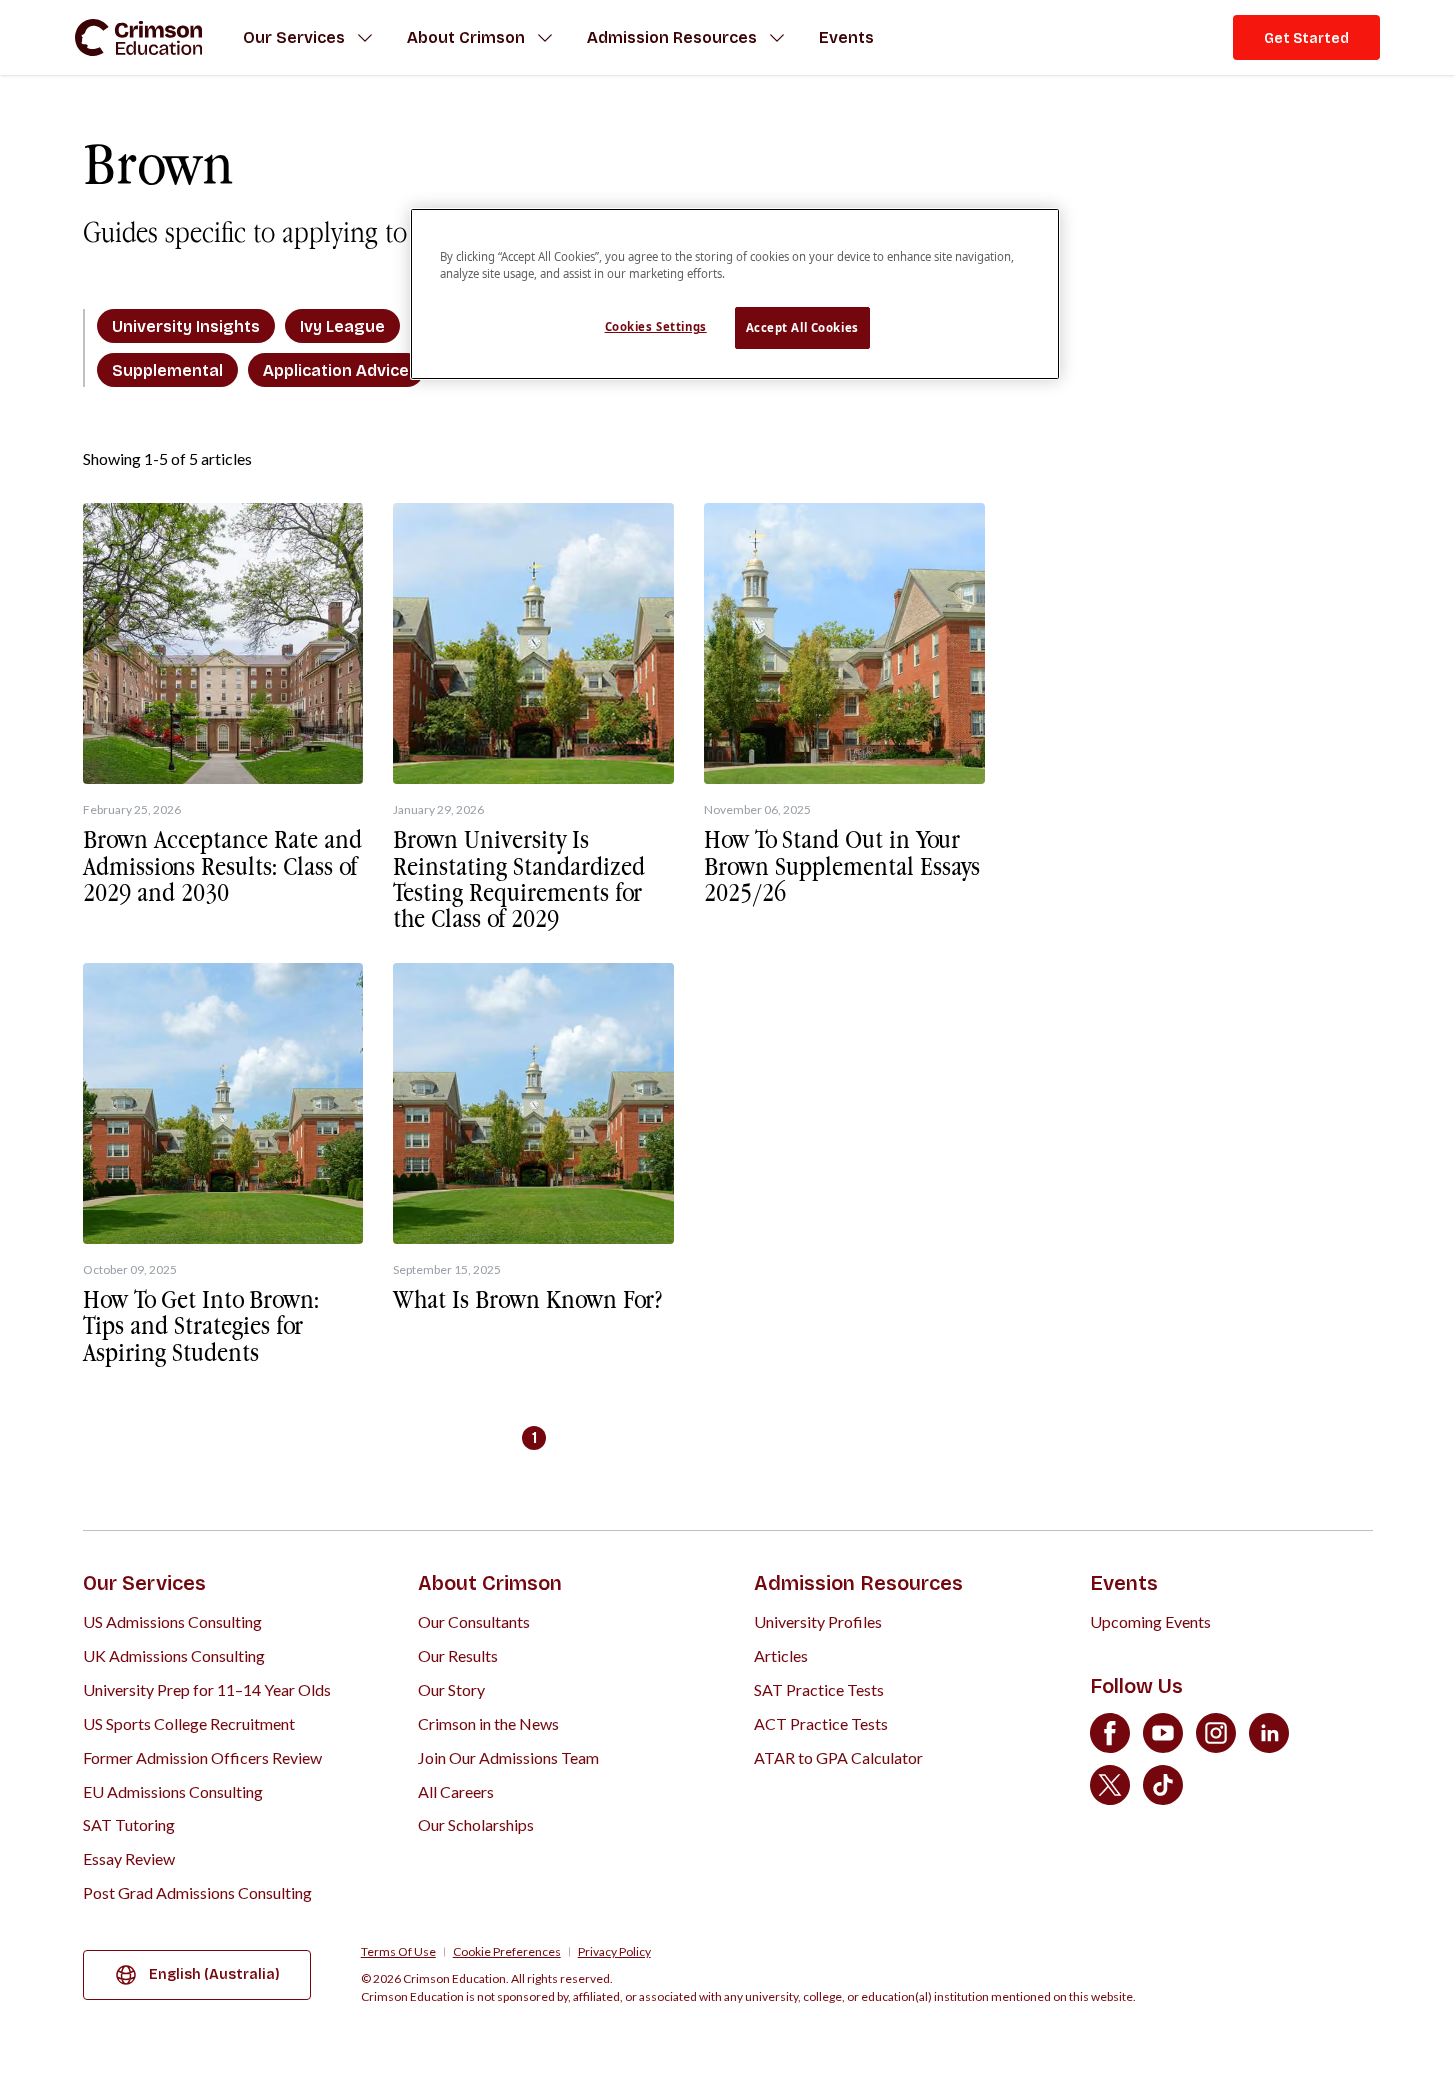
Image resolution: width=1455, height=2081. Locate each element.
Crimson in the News (488, 1723)
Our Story (451, 1689)
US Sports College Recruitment (189, 1723)
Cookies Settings (656, 326)
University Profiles (818, 1621)
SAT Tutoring (129, 1824)
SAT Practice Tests (819, 1689)
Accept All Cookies (802, 327)
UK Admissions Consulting (174, 1655)
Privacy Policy (614, 1952)
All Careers (456, 1791)
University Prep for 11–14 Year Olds (207, 1689)
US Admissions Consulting (172, 1621)
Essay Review (129, 1858)
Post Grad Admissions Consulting (197, 1892)
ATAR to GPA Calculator (838, 1757)
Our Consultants (474, 1621)
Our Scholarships (476, 1824)
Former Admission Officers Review (202, 1757)
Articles (781, 1655)
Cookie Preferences (507, 1952)
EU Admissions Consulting (173, 1791)
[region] (735, 294)
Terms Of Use (398, 1952)
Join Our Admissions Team (508, 1757)
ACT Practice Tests (821, 1723)
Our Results (458, 1655)
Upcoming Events (1150, 1621)
